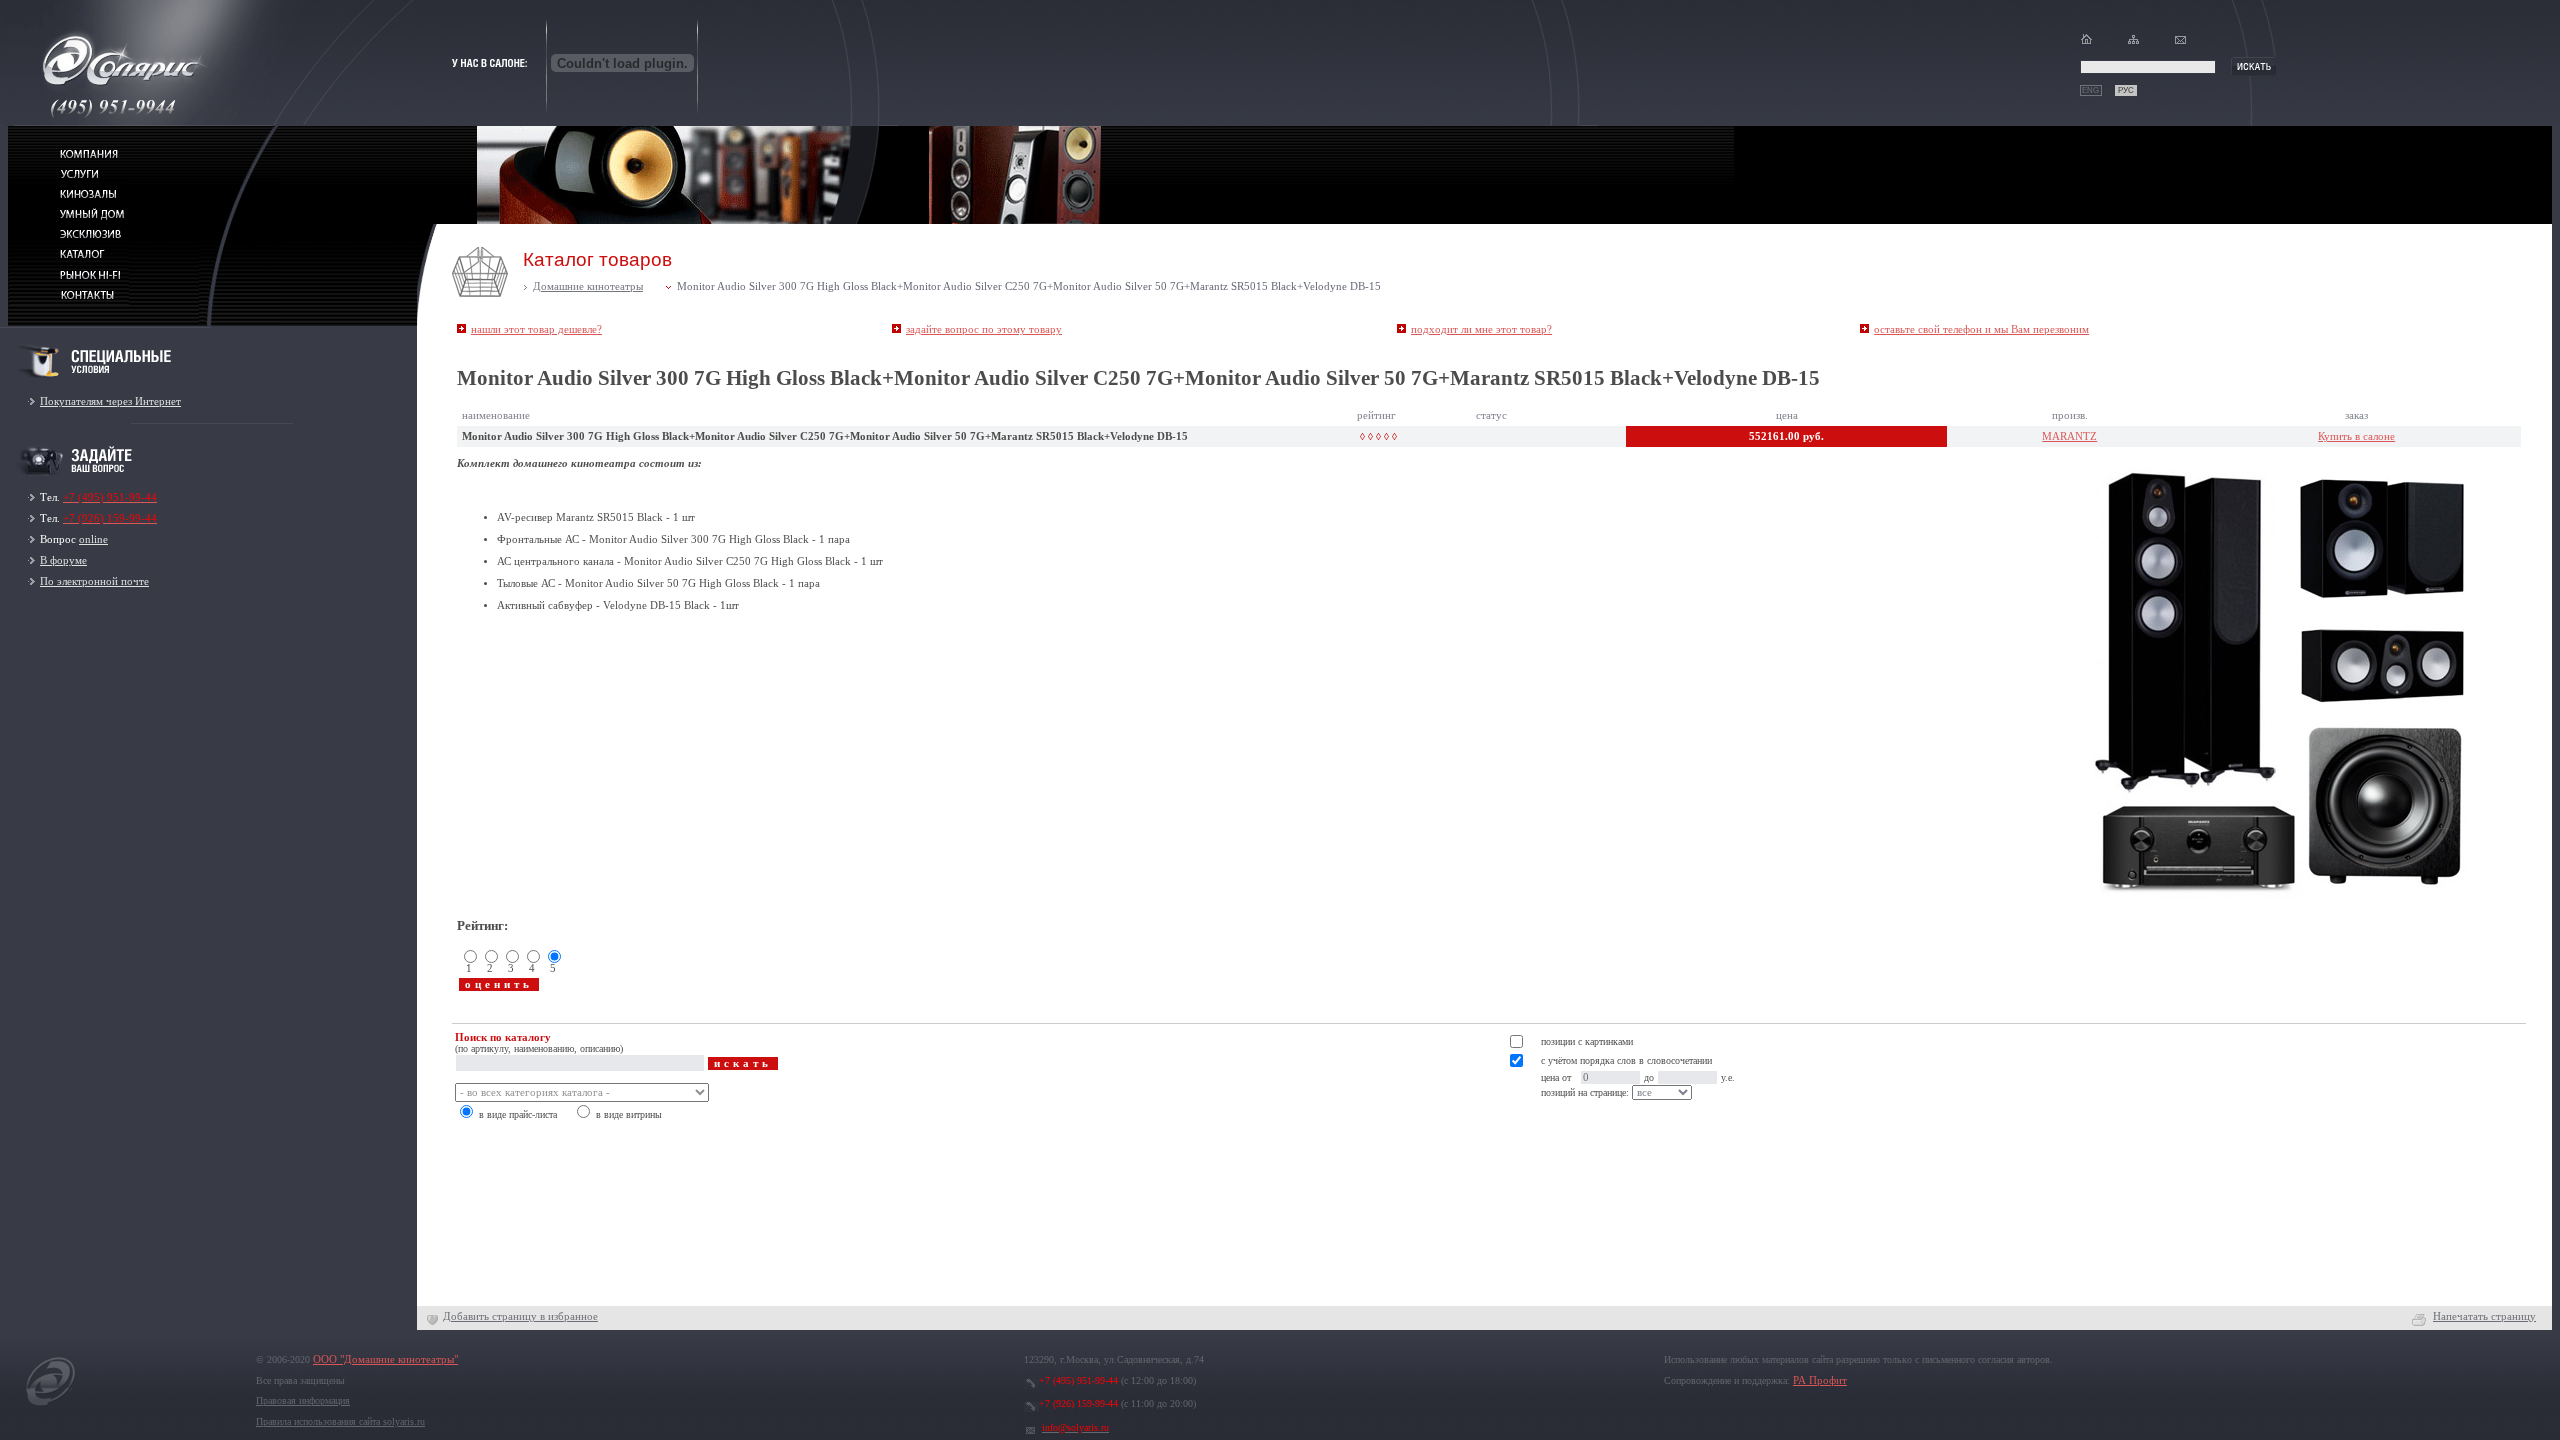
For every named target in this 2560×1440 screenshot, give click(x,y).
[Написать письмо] (2180, 43)
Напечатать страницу (2484, 1316)
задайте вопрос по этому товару (984, 329)
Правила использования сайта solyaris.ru (340, 1421)
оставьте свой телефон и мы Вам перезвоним (1981, 329)
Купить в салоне (2356, 436)
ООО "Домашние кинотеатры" (385, 1359)
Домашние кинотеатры (588, 286)
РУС (2126, 90)
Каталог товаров (597, 259)
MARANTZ (2069, 436)
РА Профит (1820, 1380)
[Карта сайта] (2133, 43)
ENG (2090, 90)
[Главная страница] (2086, 43)
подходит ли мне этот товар (1481, 329)
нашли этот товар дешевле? (536, 329)
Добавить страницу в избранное (520, 1316)
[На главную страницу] (51, 1405)
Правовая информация (303, 1400)
